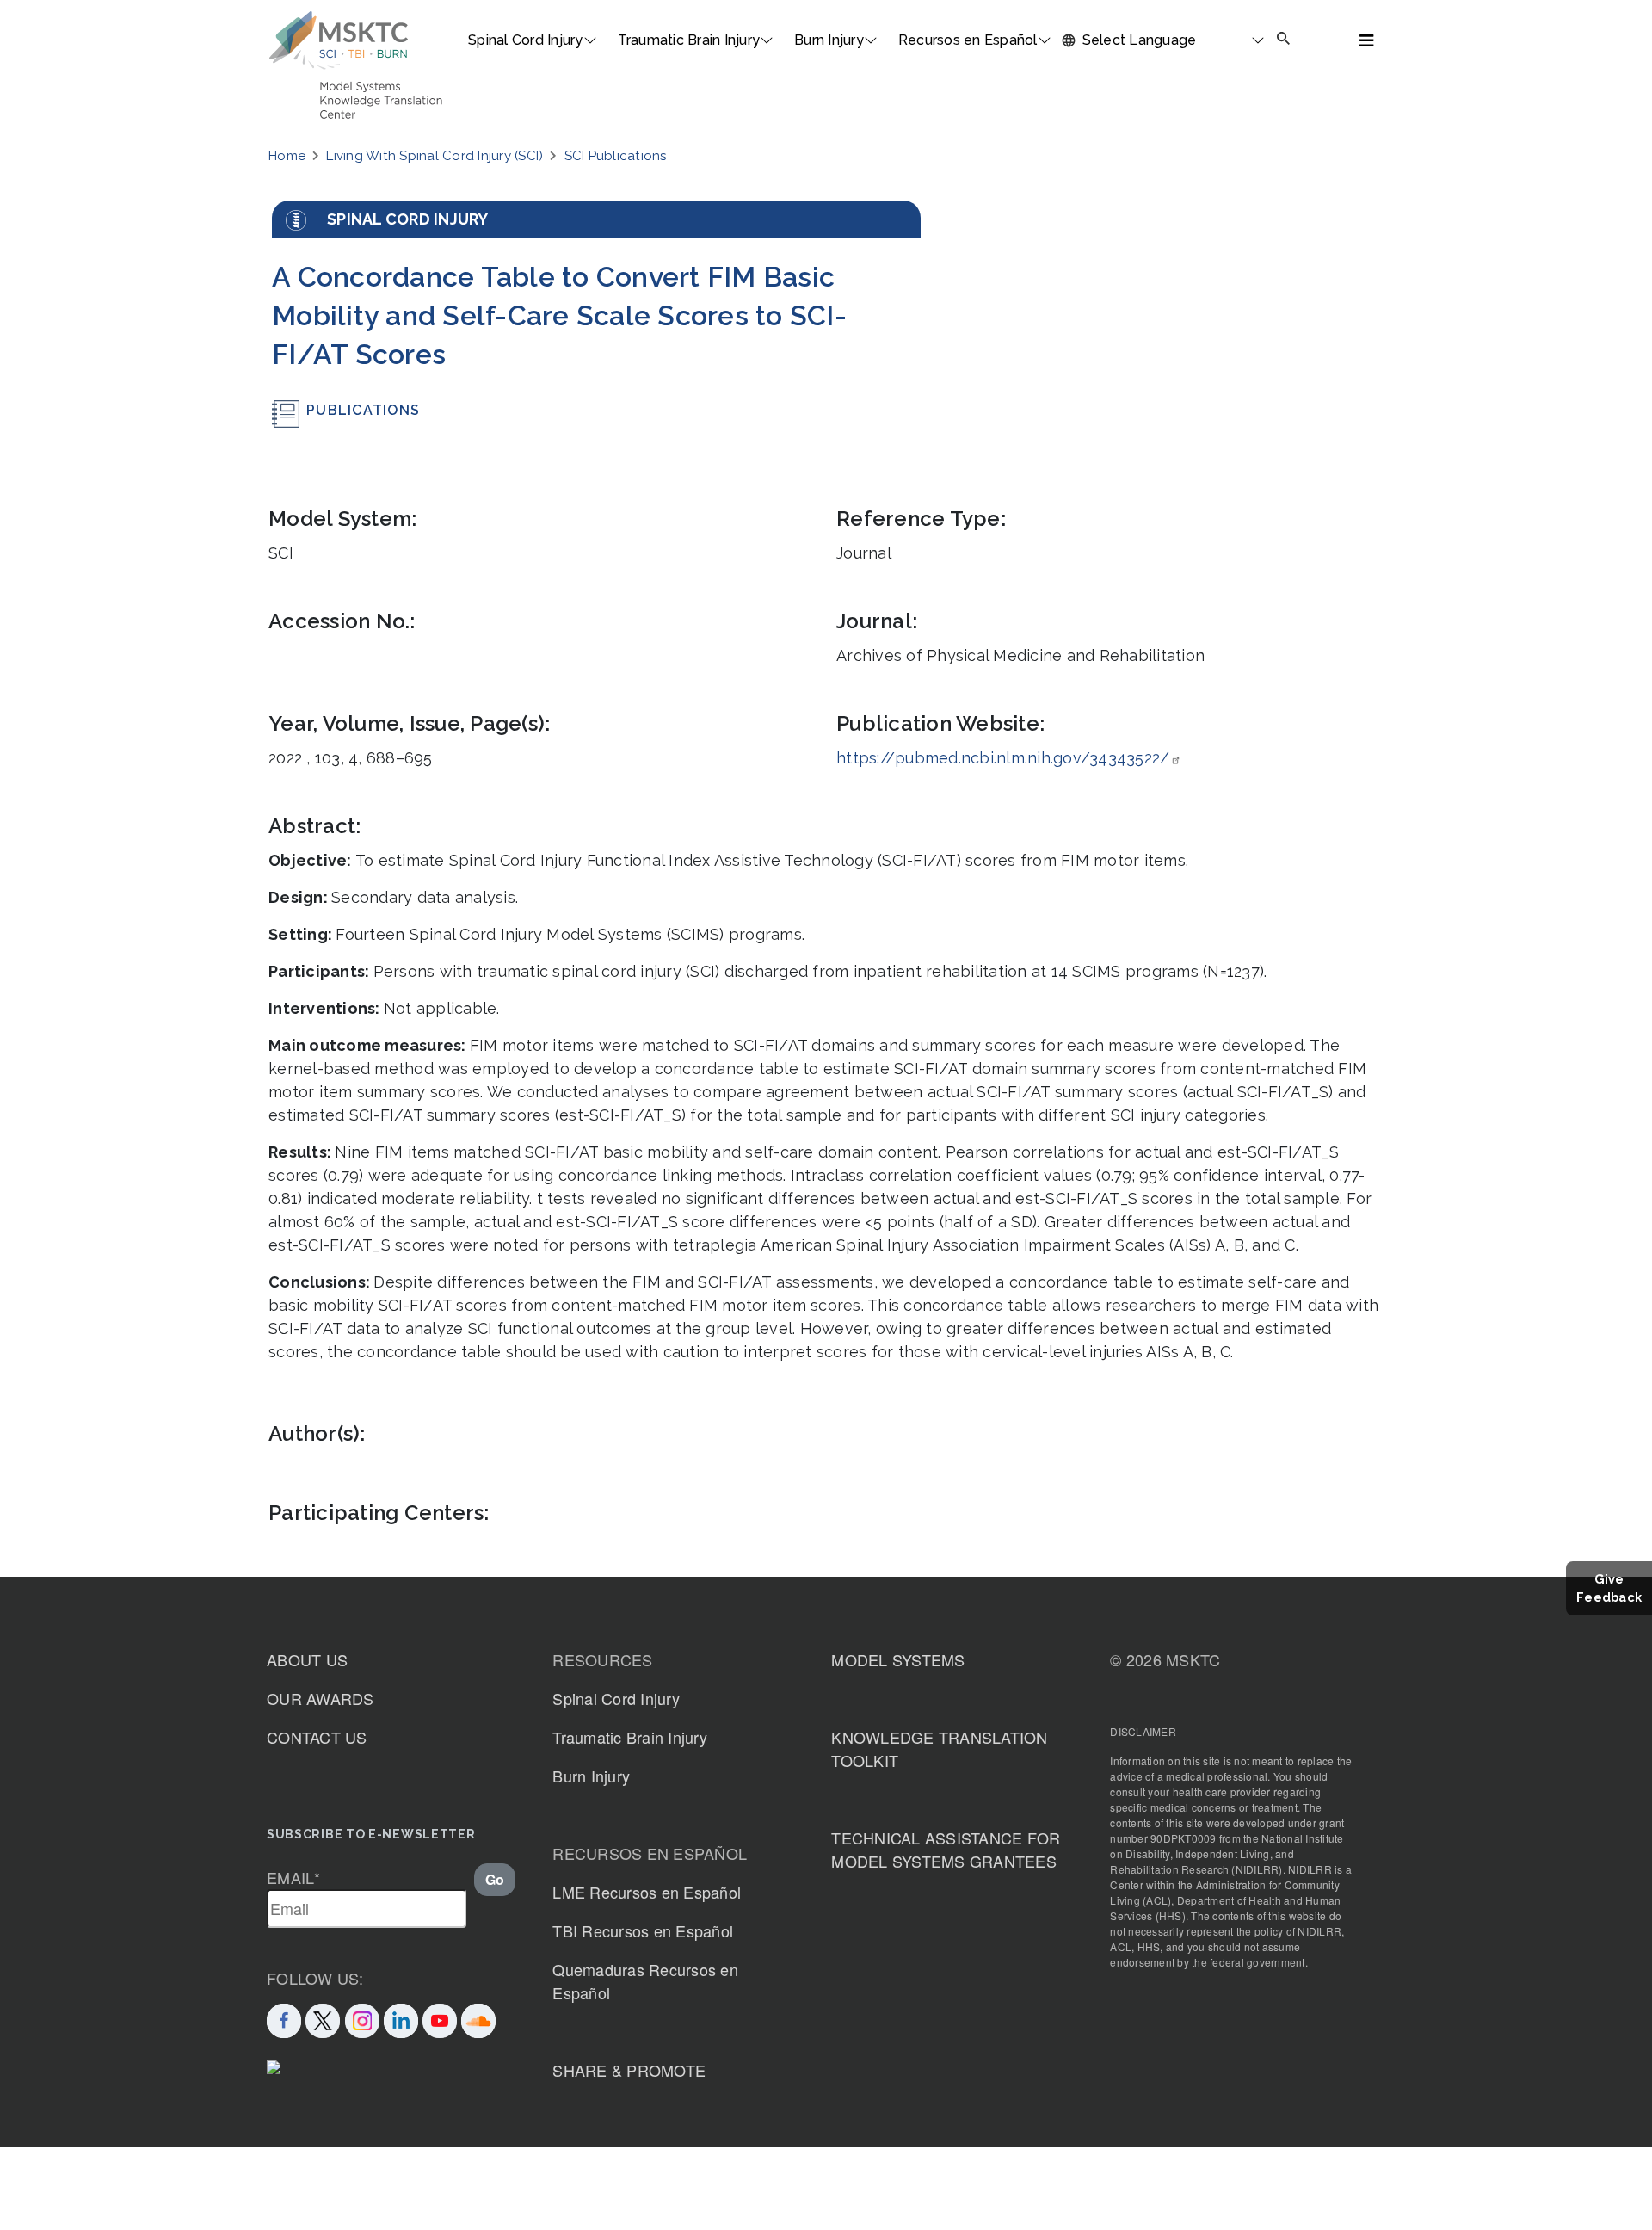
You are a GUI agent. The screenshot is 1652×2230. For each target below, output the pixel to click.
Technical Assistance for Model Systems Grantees (946, 1849)
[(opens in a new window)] (440, 2018)
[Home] (339, 40)
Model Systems (898, 1659)
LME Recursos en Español (647, 1892)
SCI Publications (616, 156)
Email (294, 1877)
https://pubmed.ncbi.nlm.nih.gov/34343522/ (1003, 758)
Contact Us (317, 1737)
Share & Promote (629, 2070)
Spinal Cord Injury (526, 40)
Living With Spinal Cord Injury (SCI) (435, 156)
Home (287, 156)
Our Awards (321, 1698)
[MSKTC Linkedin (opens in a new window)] (401, 2018)
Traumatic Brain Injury (689, 40)
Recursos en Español (968, 40)
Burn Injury (829, 40)
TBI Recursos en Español (643, 1930)
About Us (307, 1659)
